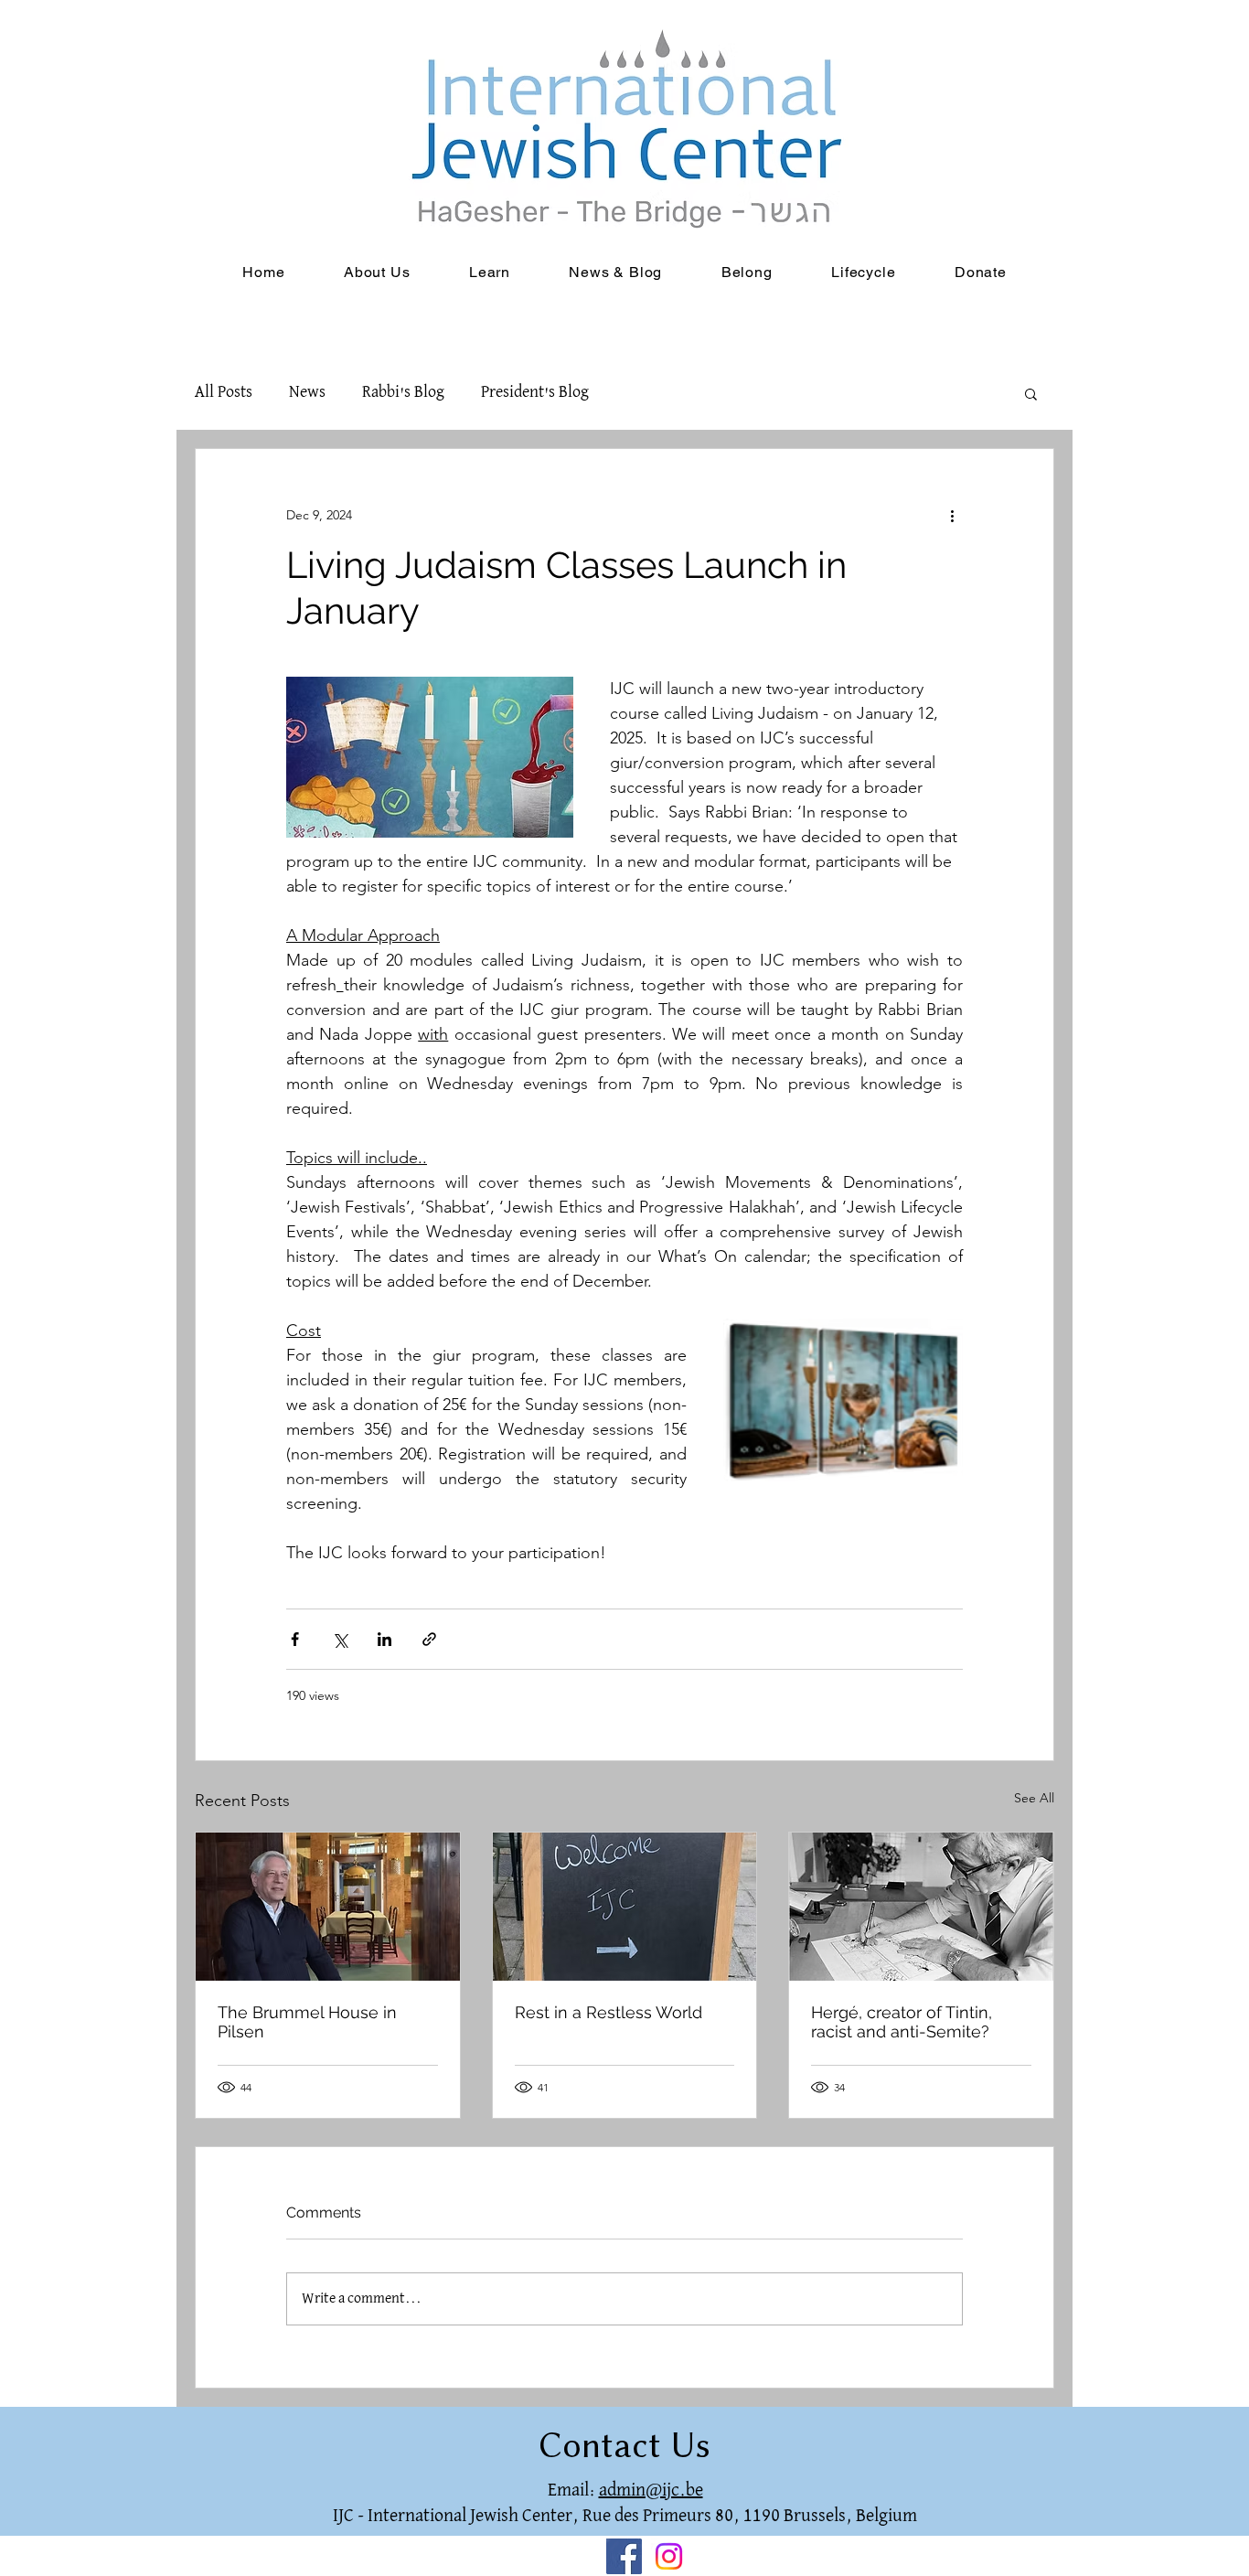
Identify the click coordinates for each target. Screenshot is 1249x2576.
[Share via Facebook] (295, 1639)
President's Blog (535, 393)
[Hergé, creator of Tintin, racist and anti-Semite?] (921, 1907)
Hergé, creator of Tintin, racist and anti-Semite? (902, 2022)
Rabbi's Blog (403, 393)
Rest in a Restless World (608, 2012)
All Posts (224, 393)
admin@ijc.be (651, 2490)
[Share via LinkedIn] (384, 1639)
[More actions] (952, 515)
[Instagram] (669, 2556)
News (307, 393)
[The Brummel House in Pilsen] (328, 1907)
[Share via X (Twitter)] (340, 1639)
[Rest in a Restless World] (625, 1907)
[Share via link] (429, 1639)
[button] (1031, 393)
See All (1034, 1798)
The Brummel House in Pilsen (307, 2022)
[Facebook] (624, 2556)
